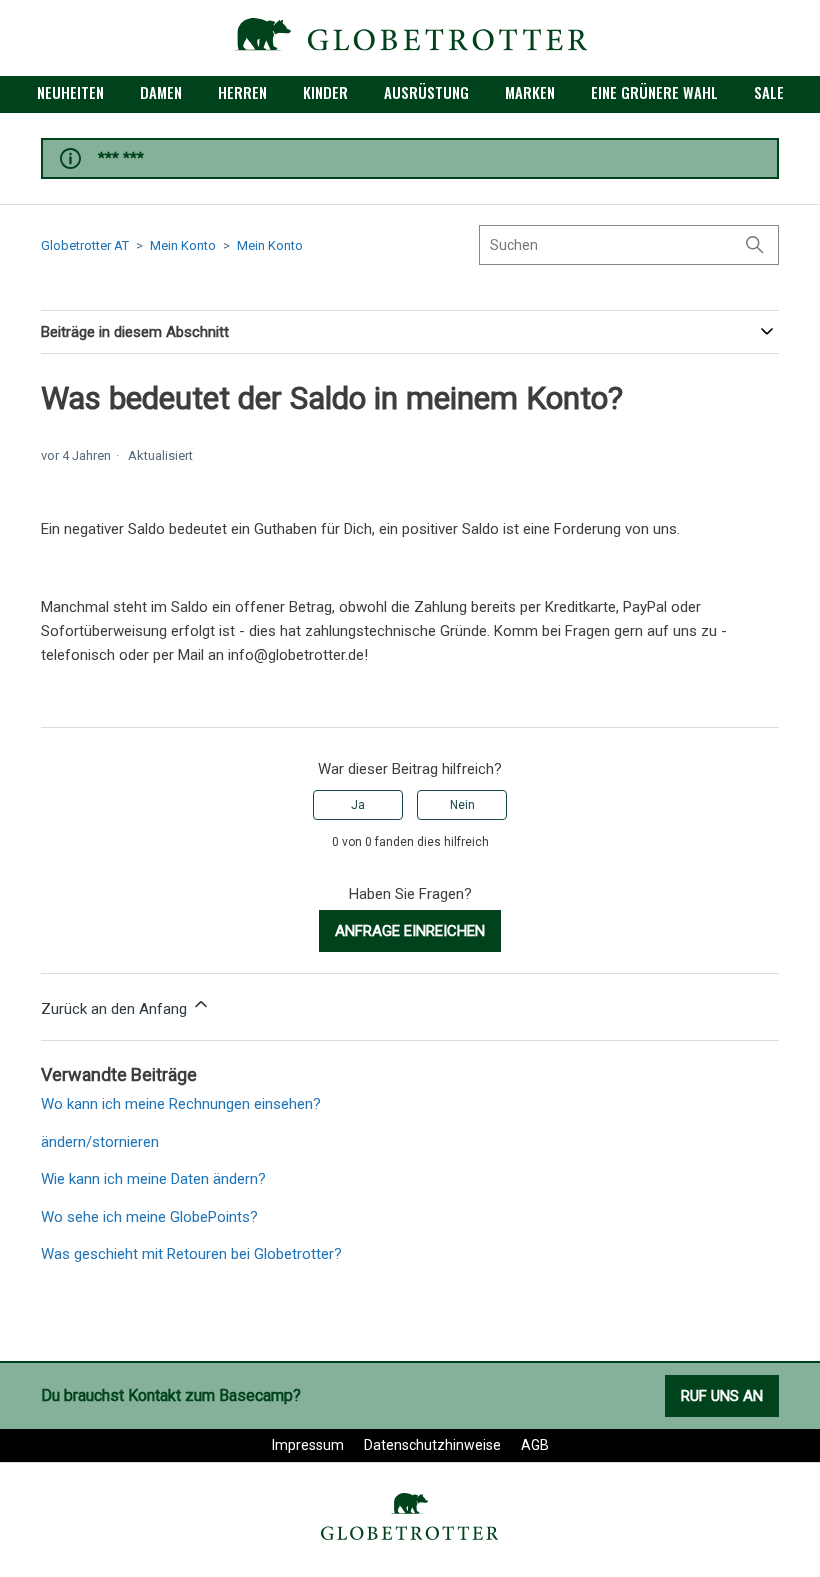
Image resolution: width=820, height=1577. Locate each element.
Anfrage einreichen (410, 931)
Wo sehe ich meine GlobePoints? (149, 1217)
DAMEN (161, 92)
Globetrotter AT (85, 245)
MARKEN (530, 92)
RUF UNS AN (722, 1396)
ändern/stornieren (100, 1142)
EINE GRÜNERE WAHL (654, 92)
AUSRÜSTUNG (426, 92)
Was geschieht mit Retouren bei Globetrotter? (191, 1254)
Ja (358, 805)
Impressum (308, 1445)
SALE (769, 92)
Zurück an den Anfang (116, 1009)
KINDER (325, 92)
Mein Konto (183, 245)
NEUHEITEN (70, 92)
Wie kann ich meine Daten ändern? (153, 1179)
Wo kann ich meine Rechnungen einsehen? (181, 1104)
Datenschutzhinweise (432, 1445)
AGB (535, 1445)
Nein (462, 805)
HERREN (242, 92)
